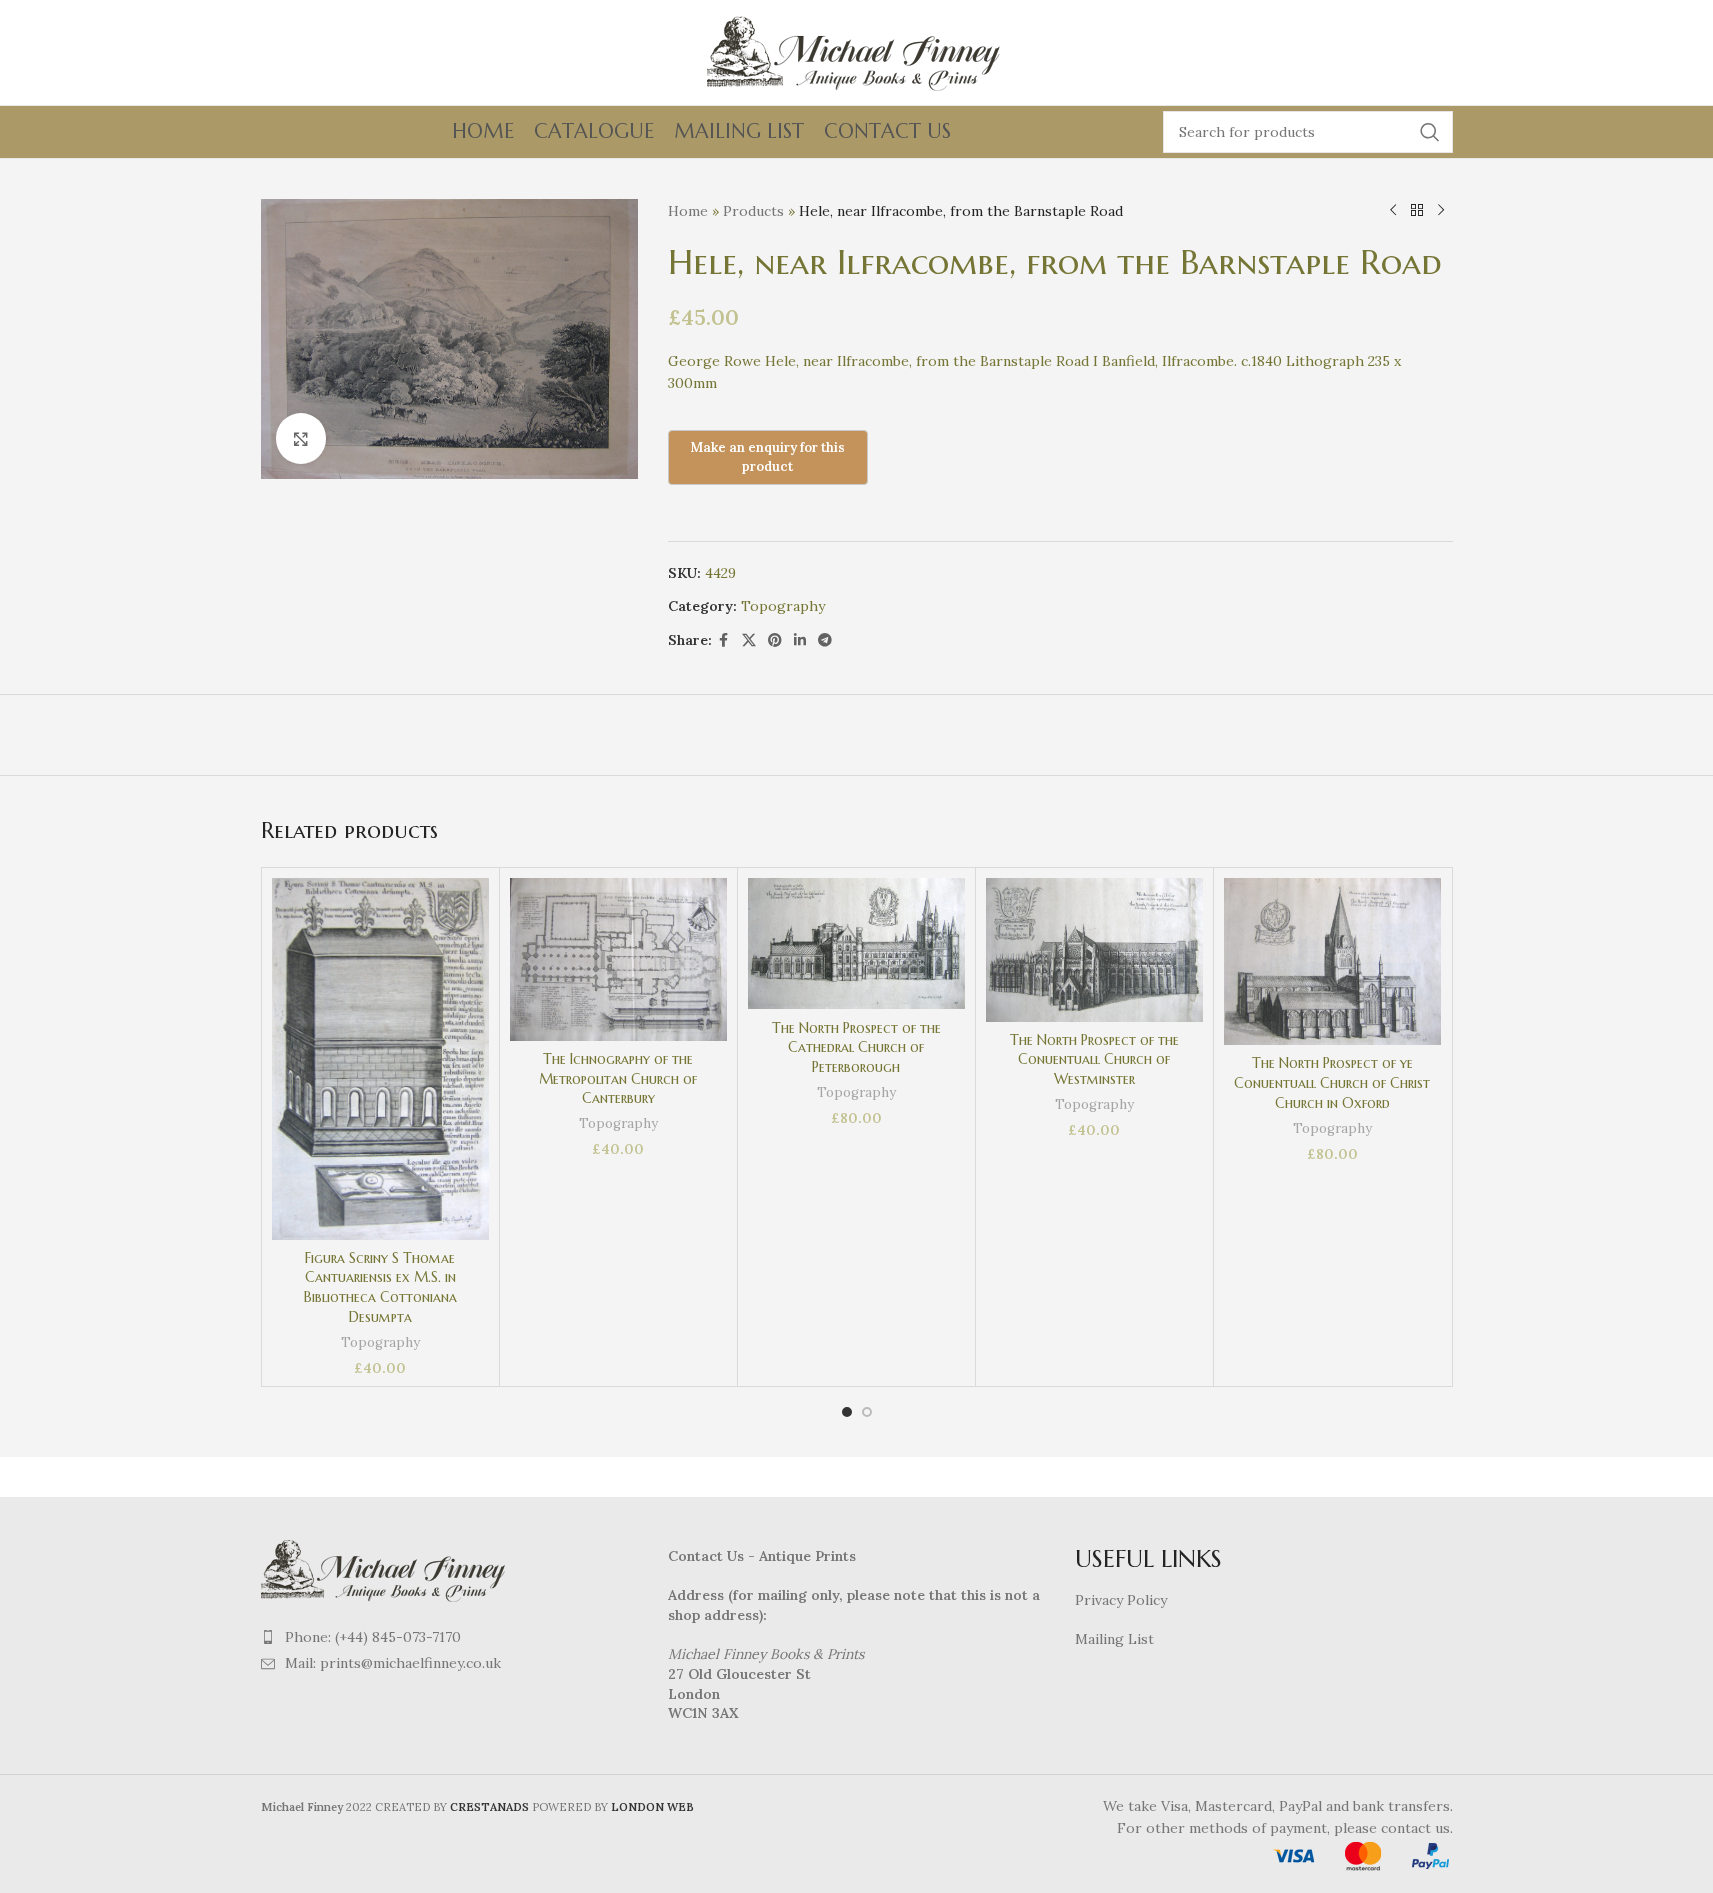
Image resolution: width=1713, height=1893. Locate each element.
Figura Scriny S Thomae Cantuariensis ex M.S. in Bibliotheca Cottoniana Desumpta (380, 1287)
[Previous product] (1393, 211)
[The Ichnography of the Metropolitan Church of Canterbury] (618, 959)
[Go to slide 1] (847, 1412)
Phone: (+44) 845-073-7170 (373, 1637)
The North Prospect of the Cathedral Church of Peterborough (856, 1047)
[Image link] (386, 1568)
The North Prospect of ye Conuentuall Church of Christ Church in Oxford (1332, 1082)
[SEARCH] (1430, 132)
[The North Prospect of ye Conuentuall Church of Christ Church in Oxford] (1332, 962)
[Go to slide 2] (867, 1412)
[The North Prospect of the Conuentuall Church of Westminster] (1094, 950)
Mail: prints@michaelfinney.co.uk (393, 1663)
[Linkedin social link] (800, 640)
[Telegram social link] (825, 640)
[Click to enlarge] (301, 438)
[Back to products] (1417, 211)
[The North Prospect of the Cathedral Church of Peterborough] (856, 944)
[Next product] (1441, 211)
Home (688, 211)
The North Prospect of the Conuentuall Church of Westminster (1094, 1059)
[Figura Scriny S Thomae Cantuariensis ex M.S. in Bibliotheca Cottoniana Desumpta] (380, 1059)
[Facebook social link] (724, 640)
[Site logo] (857, 51)
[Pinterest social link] (775, 640)
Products (753, 211)
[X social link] (749, 640)
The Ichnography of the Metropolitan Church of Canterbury (618, 1078)
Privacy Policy (1121, 1600)
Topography (783, 606)
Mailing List (1114, 1639)
